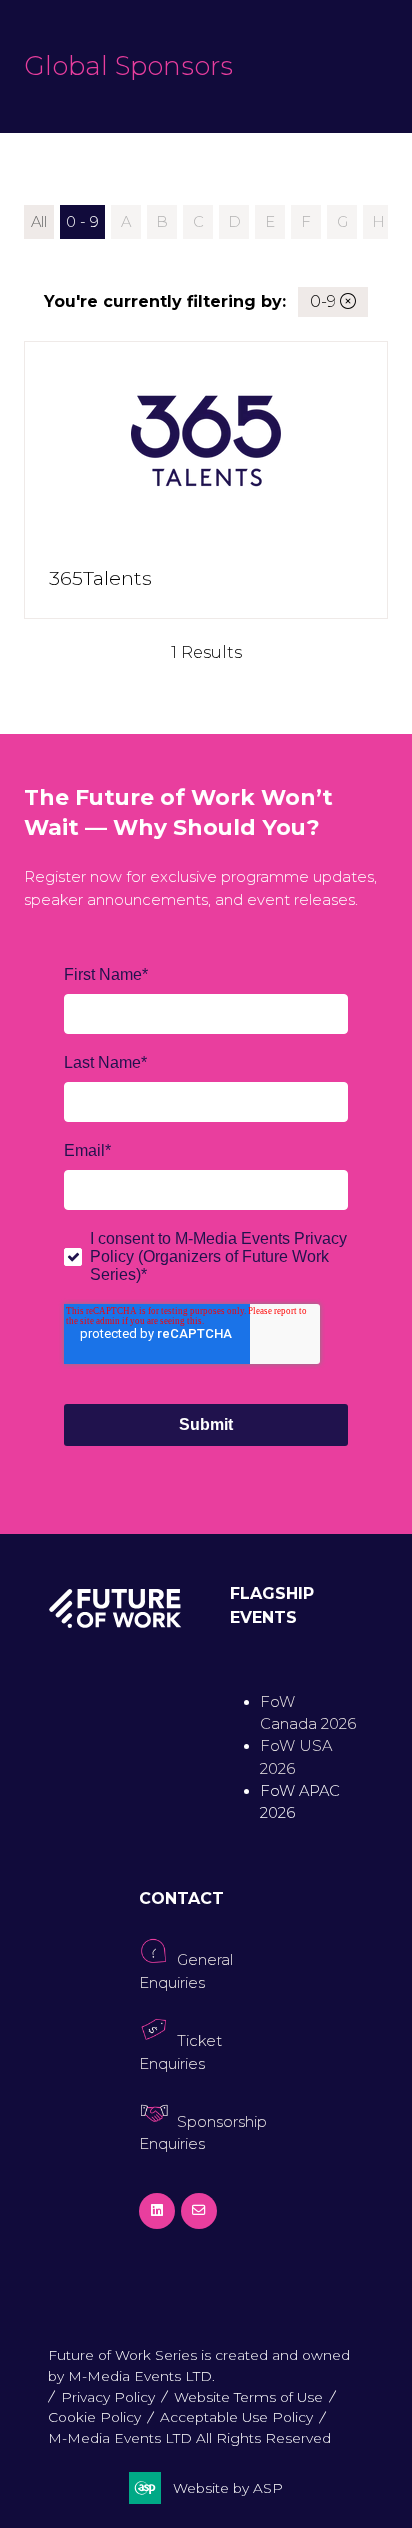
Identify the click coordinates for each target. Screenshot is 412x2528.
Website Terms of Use (248, 2397)
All (39, 222)
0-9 (325, 301)
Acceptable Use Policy (236, 2417)
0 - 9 (82, 222)
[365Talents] (206, 479)
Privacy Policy (108, 2397)
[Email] (199, 2211)
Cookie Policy (94, 2417)
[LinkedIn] (157, 2211)
